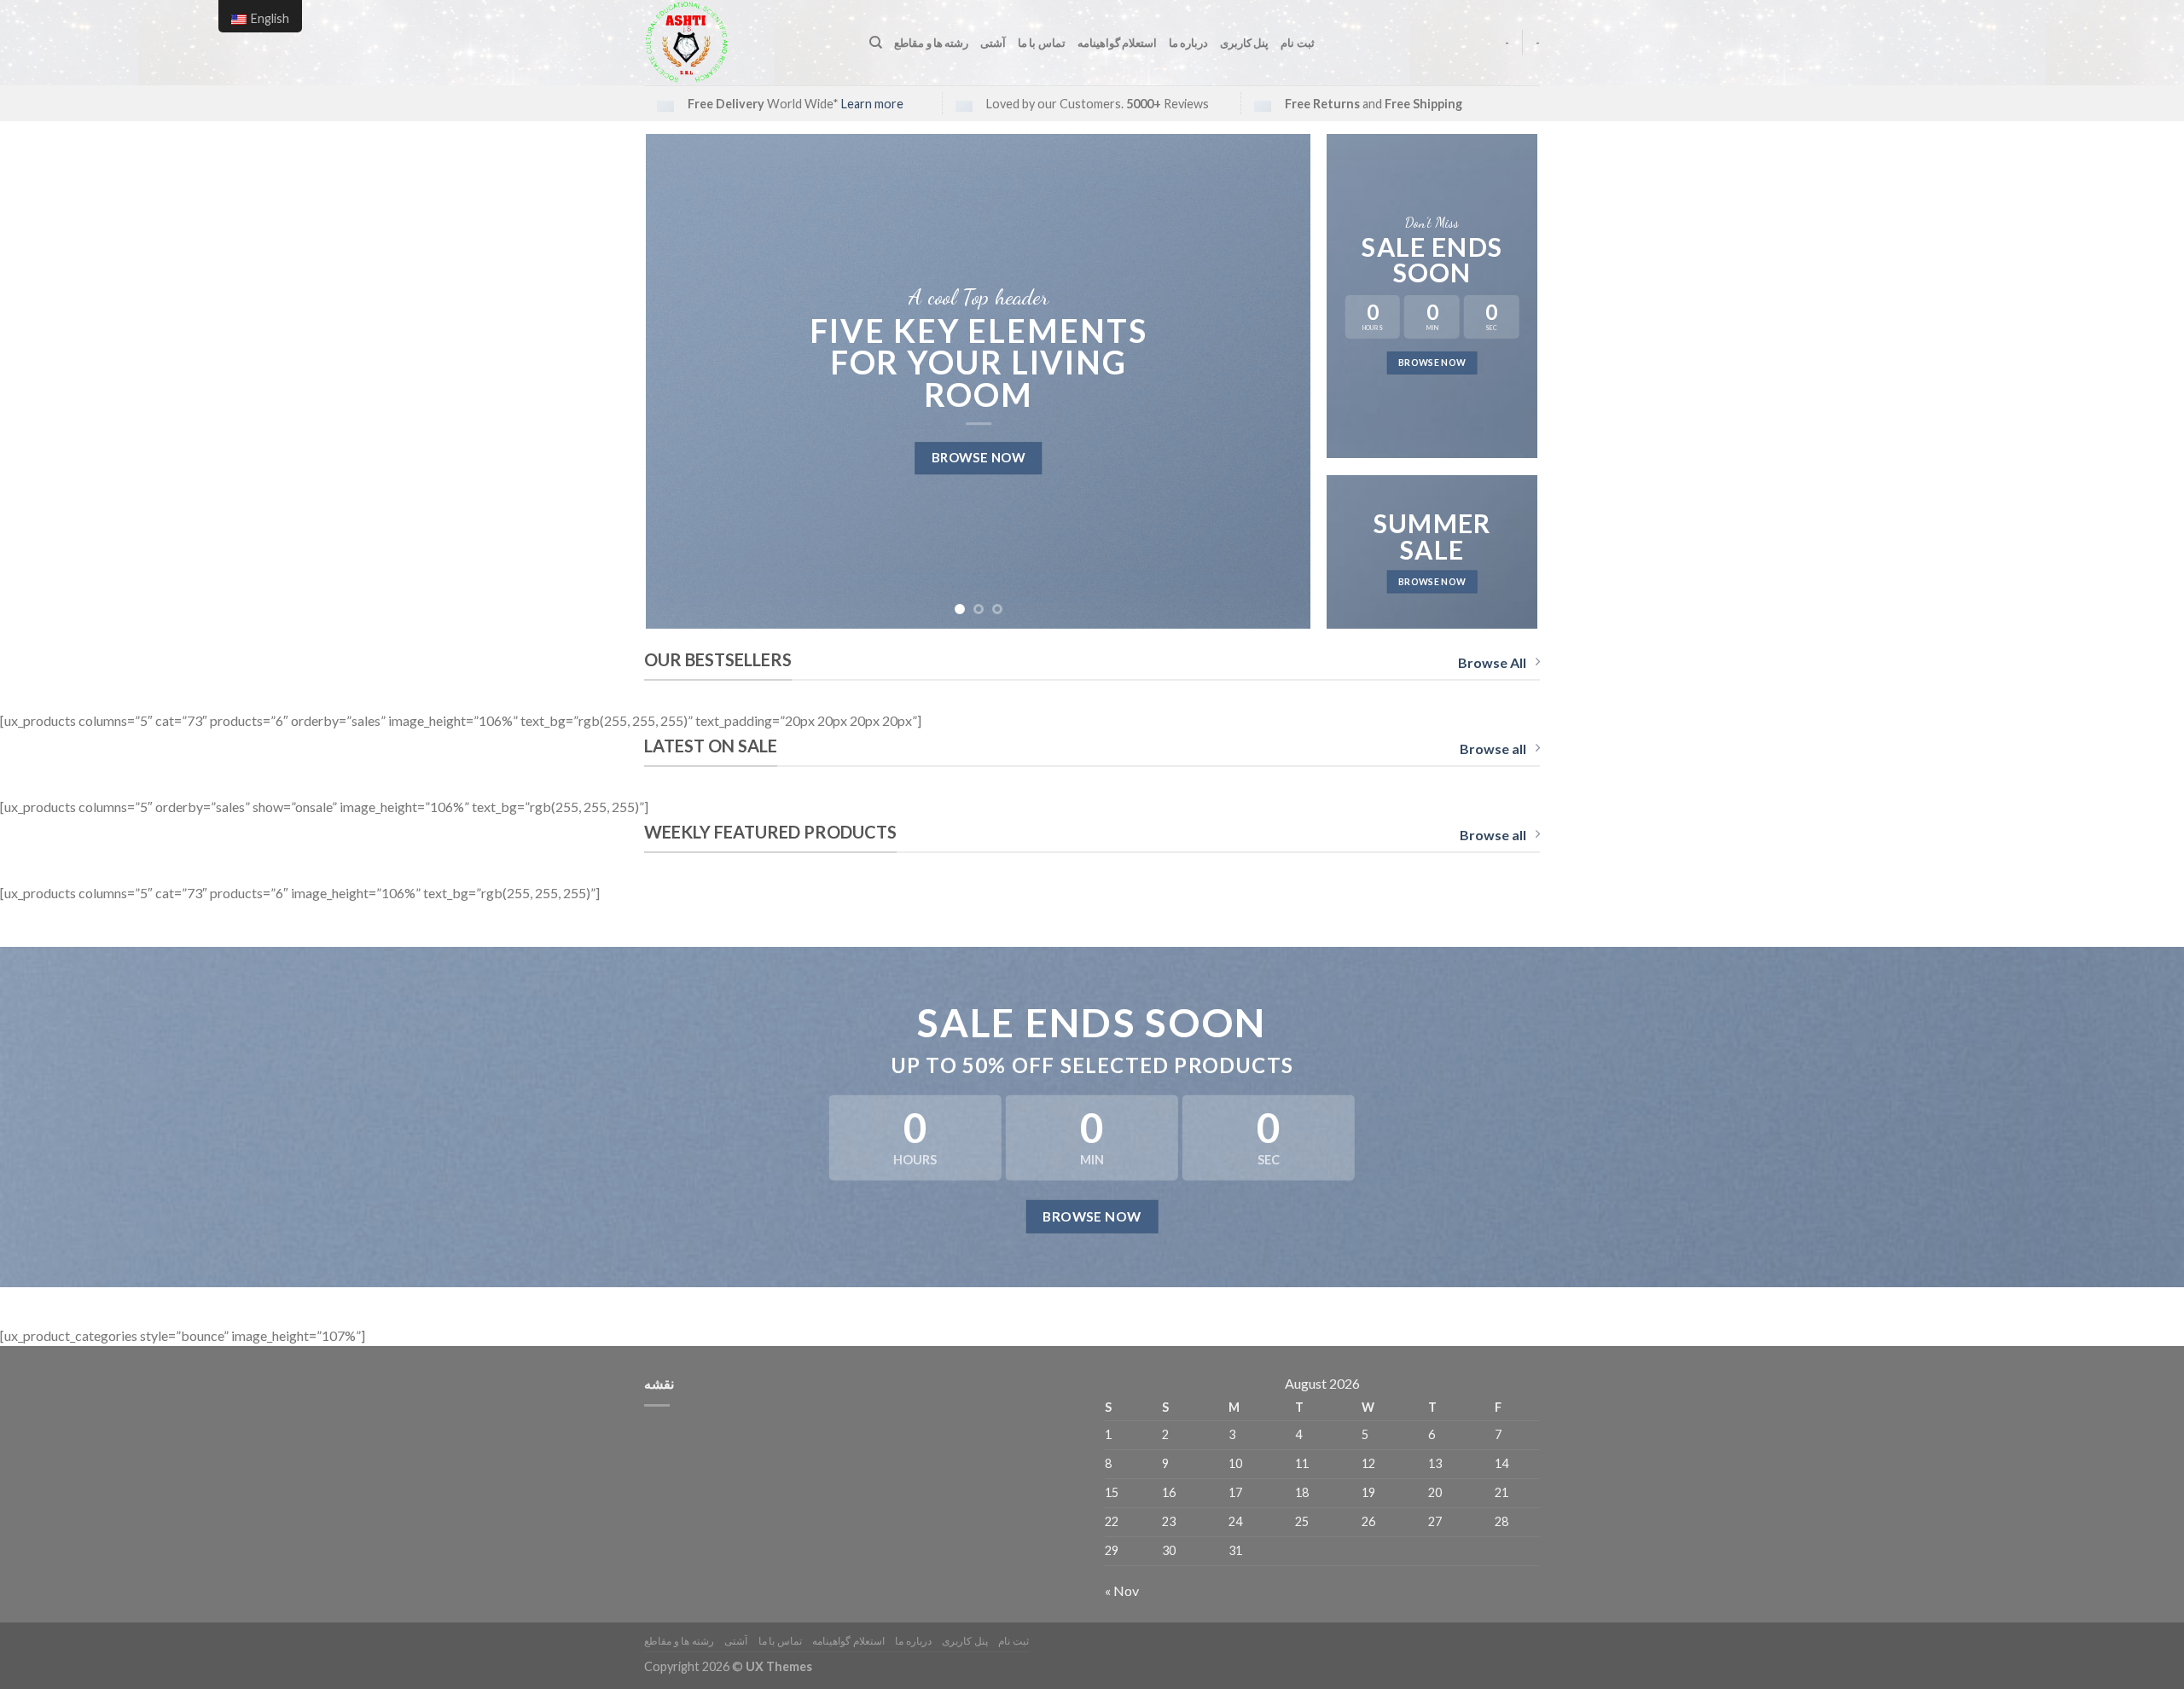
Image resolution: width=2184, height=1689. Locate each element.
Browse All (1492, 662)
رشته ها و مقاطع (931, 43)
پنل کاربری (1244, 43)
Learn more (872, 104)
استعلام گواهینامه (1117, 43)
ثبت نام (1297, 43)
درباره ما (1188, 43)
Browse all (1493, 749)
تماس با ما (1042, 43)
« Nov (1122, 1590)
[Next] (1276, 381)
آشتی (993, 43)
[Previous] (681, 381)
